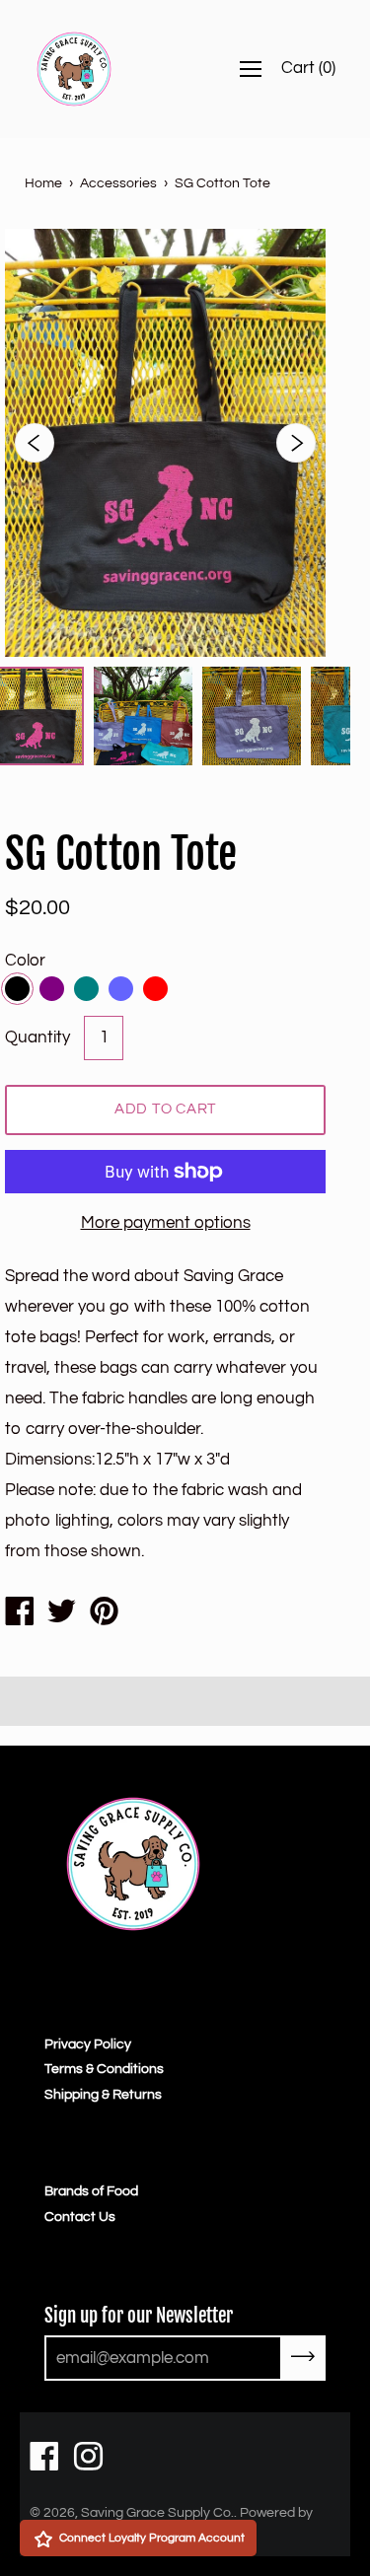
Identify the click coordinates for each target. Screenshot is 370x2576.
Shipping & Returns (103, 2095)
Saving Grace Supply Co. (157, 2513)
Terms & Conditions (104, 2069)
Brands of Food (91, 2191)
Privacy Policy (88, 2044)
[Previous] (35, 443)
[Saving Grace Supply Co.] (19, 1614)
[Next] (296, 443)
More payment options (166, 1223)
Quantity (37, 1038)
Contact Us (80, 2217)
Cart (308, 68)
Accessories (118, 183)
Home (43, 183)
